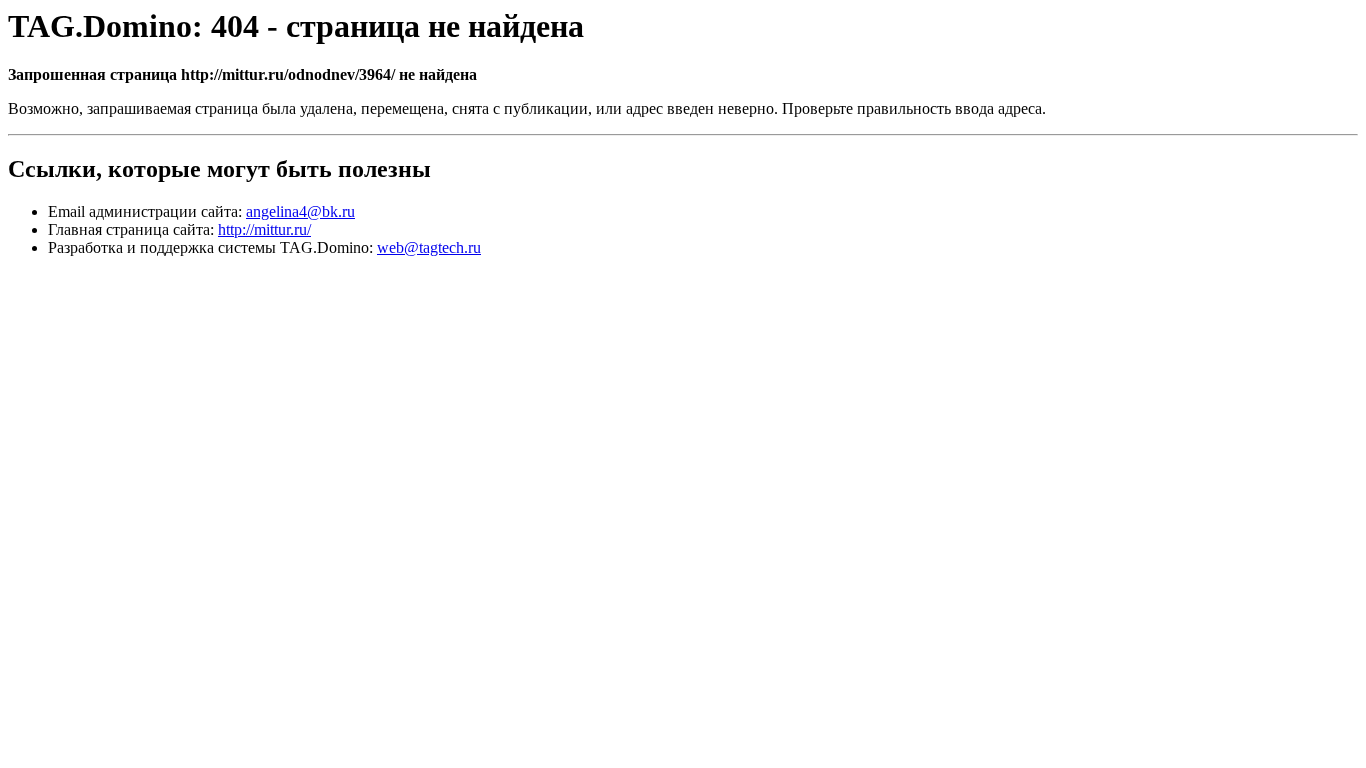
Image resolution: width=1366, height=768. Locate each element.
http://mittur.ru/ (264, 229)
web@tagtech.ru (429, 247)
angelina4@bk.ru (300, 211)
